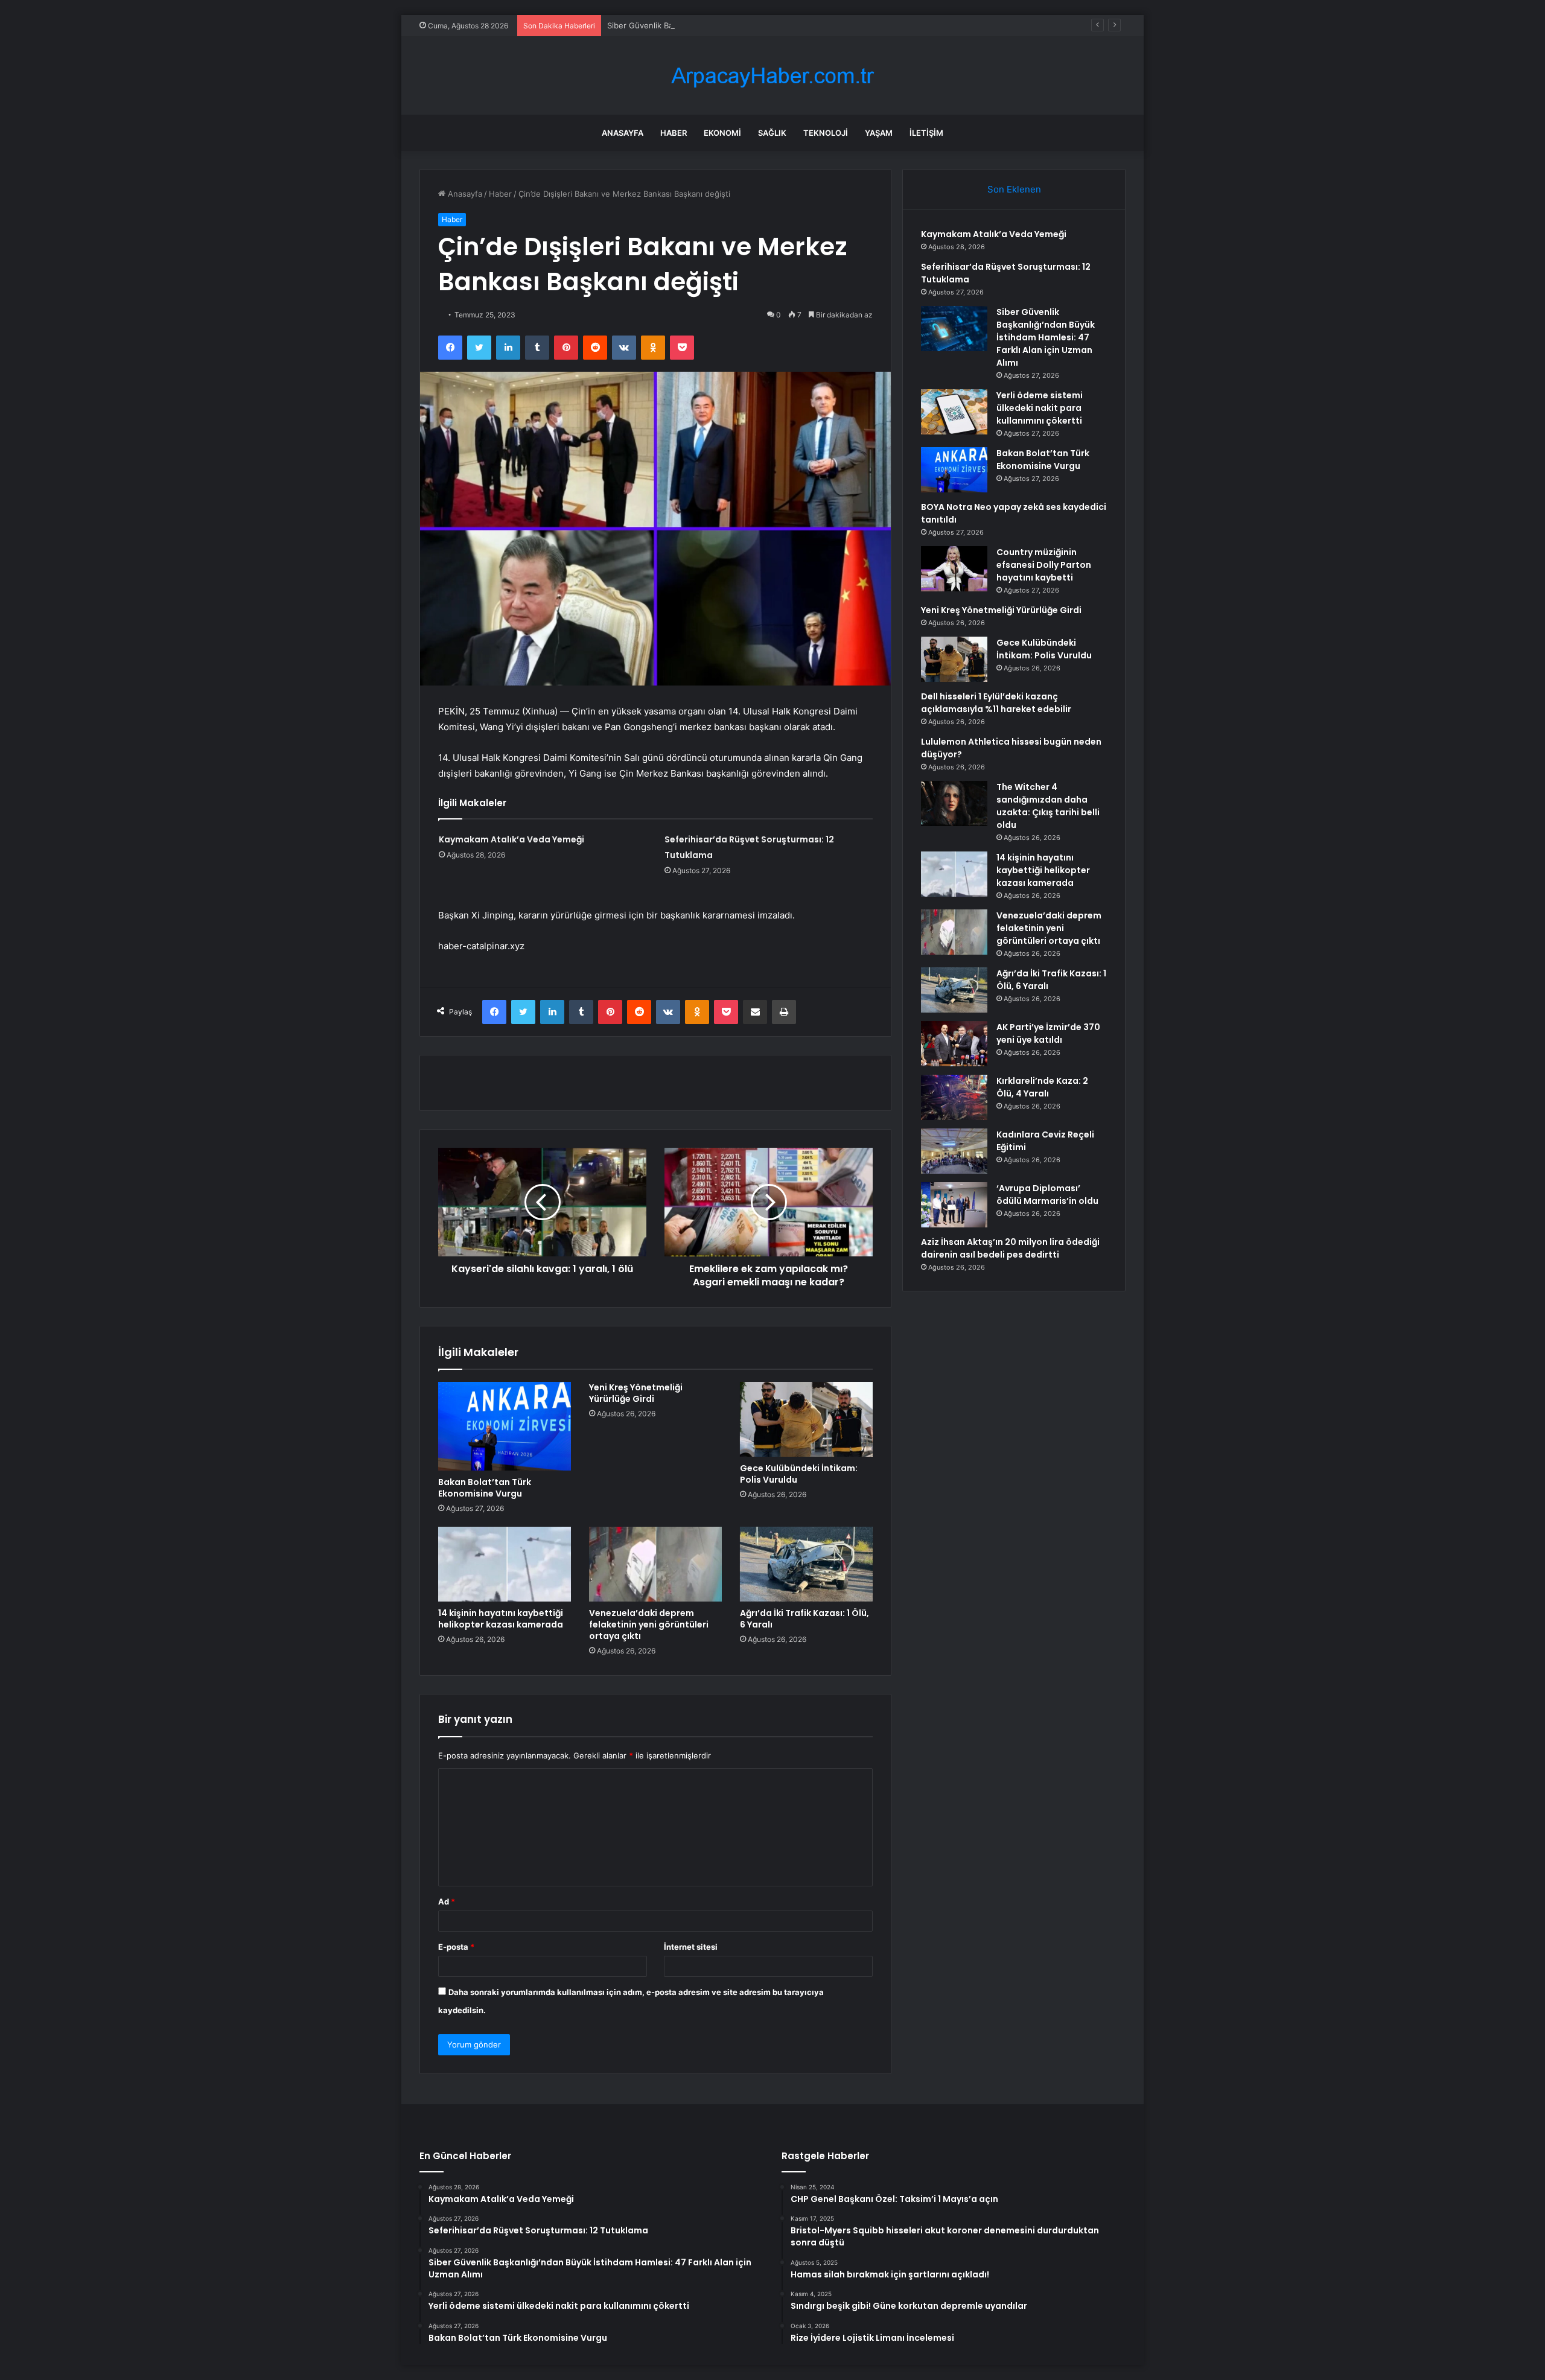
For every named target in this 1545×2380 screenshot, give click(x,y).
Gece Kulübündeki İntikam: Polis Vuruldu (799, 1474)
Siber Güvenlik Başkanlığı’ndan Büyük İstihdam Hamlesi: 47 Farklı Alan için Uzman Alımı (769, 25)
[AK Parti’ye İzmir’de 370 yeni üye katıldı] (954, 1044)
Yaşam (879, 133)
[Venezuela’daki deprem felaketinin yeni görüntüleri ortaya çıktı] (655, 1564)
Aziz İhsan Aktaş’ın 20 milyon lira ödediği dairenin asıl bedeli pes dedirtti (1010, 1248)
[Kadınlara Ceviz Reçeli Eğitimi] (954, 1151)
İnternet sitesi (691, 1947)
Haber (674, 133)
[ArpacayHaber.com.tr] (772, 76)
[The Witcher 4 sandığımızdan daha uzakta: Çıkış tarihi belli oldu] (954, 803)
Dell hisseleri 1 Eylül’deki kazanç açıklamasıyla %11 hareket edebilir (996, 703)
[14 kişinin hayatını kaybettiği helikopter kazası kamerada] (505, 1564)
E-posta (456, 1947)
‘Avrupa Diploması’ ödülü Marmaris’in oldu (1047, 1195)
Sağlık (772, 133)
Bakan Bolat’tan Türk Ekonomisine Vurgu (485, 1488)
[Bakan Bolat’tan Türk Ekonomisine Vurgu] (505, 1426)
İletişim (926, 133)
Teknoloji (826, 133)
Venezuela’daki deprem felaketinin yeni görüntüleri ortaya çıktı (649, 1624)
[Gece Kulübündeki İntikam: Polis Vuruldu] (806, 1419)
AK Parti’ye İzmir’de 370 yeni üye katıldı (1048, 1033)
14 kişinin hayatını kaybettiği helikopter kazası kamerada (501, 1619)
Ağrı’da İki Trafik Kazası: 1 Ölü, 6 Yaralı (804, 1619)
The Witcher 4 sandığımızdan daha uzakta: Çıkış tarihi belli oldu (1048, 806)
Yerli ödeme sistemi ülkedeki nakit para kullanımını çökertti (1040, 408)
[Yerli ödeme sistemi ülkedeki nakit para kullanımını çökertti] (954, 412)
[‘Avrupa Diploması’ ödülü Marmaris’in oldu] (954, 1205)
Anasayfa (623, 133)
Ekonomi (722, 133)
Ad (447, 1901)
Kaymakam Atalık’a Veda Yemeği (511, 839)
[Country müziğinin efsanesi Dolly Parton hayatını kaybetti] (954, 569)
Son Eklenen (1014, 189)
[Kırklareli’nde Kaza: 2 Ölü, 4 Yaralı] (954, 1097)
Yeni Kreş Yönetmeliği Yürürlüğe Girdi (636, 1393)
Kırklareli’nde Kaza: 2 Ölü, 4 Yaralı (1042, 1087)
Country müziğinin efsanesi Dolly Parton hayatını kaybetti (1044, 565)
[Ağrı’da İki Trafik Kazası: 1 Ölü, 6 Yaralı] (806, 1564)
